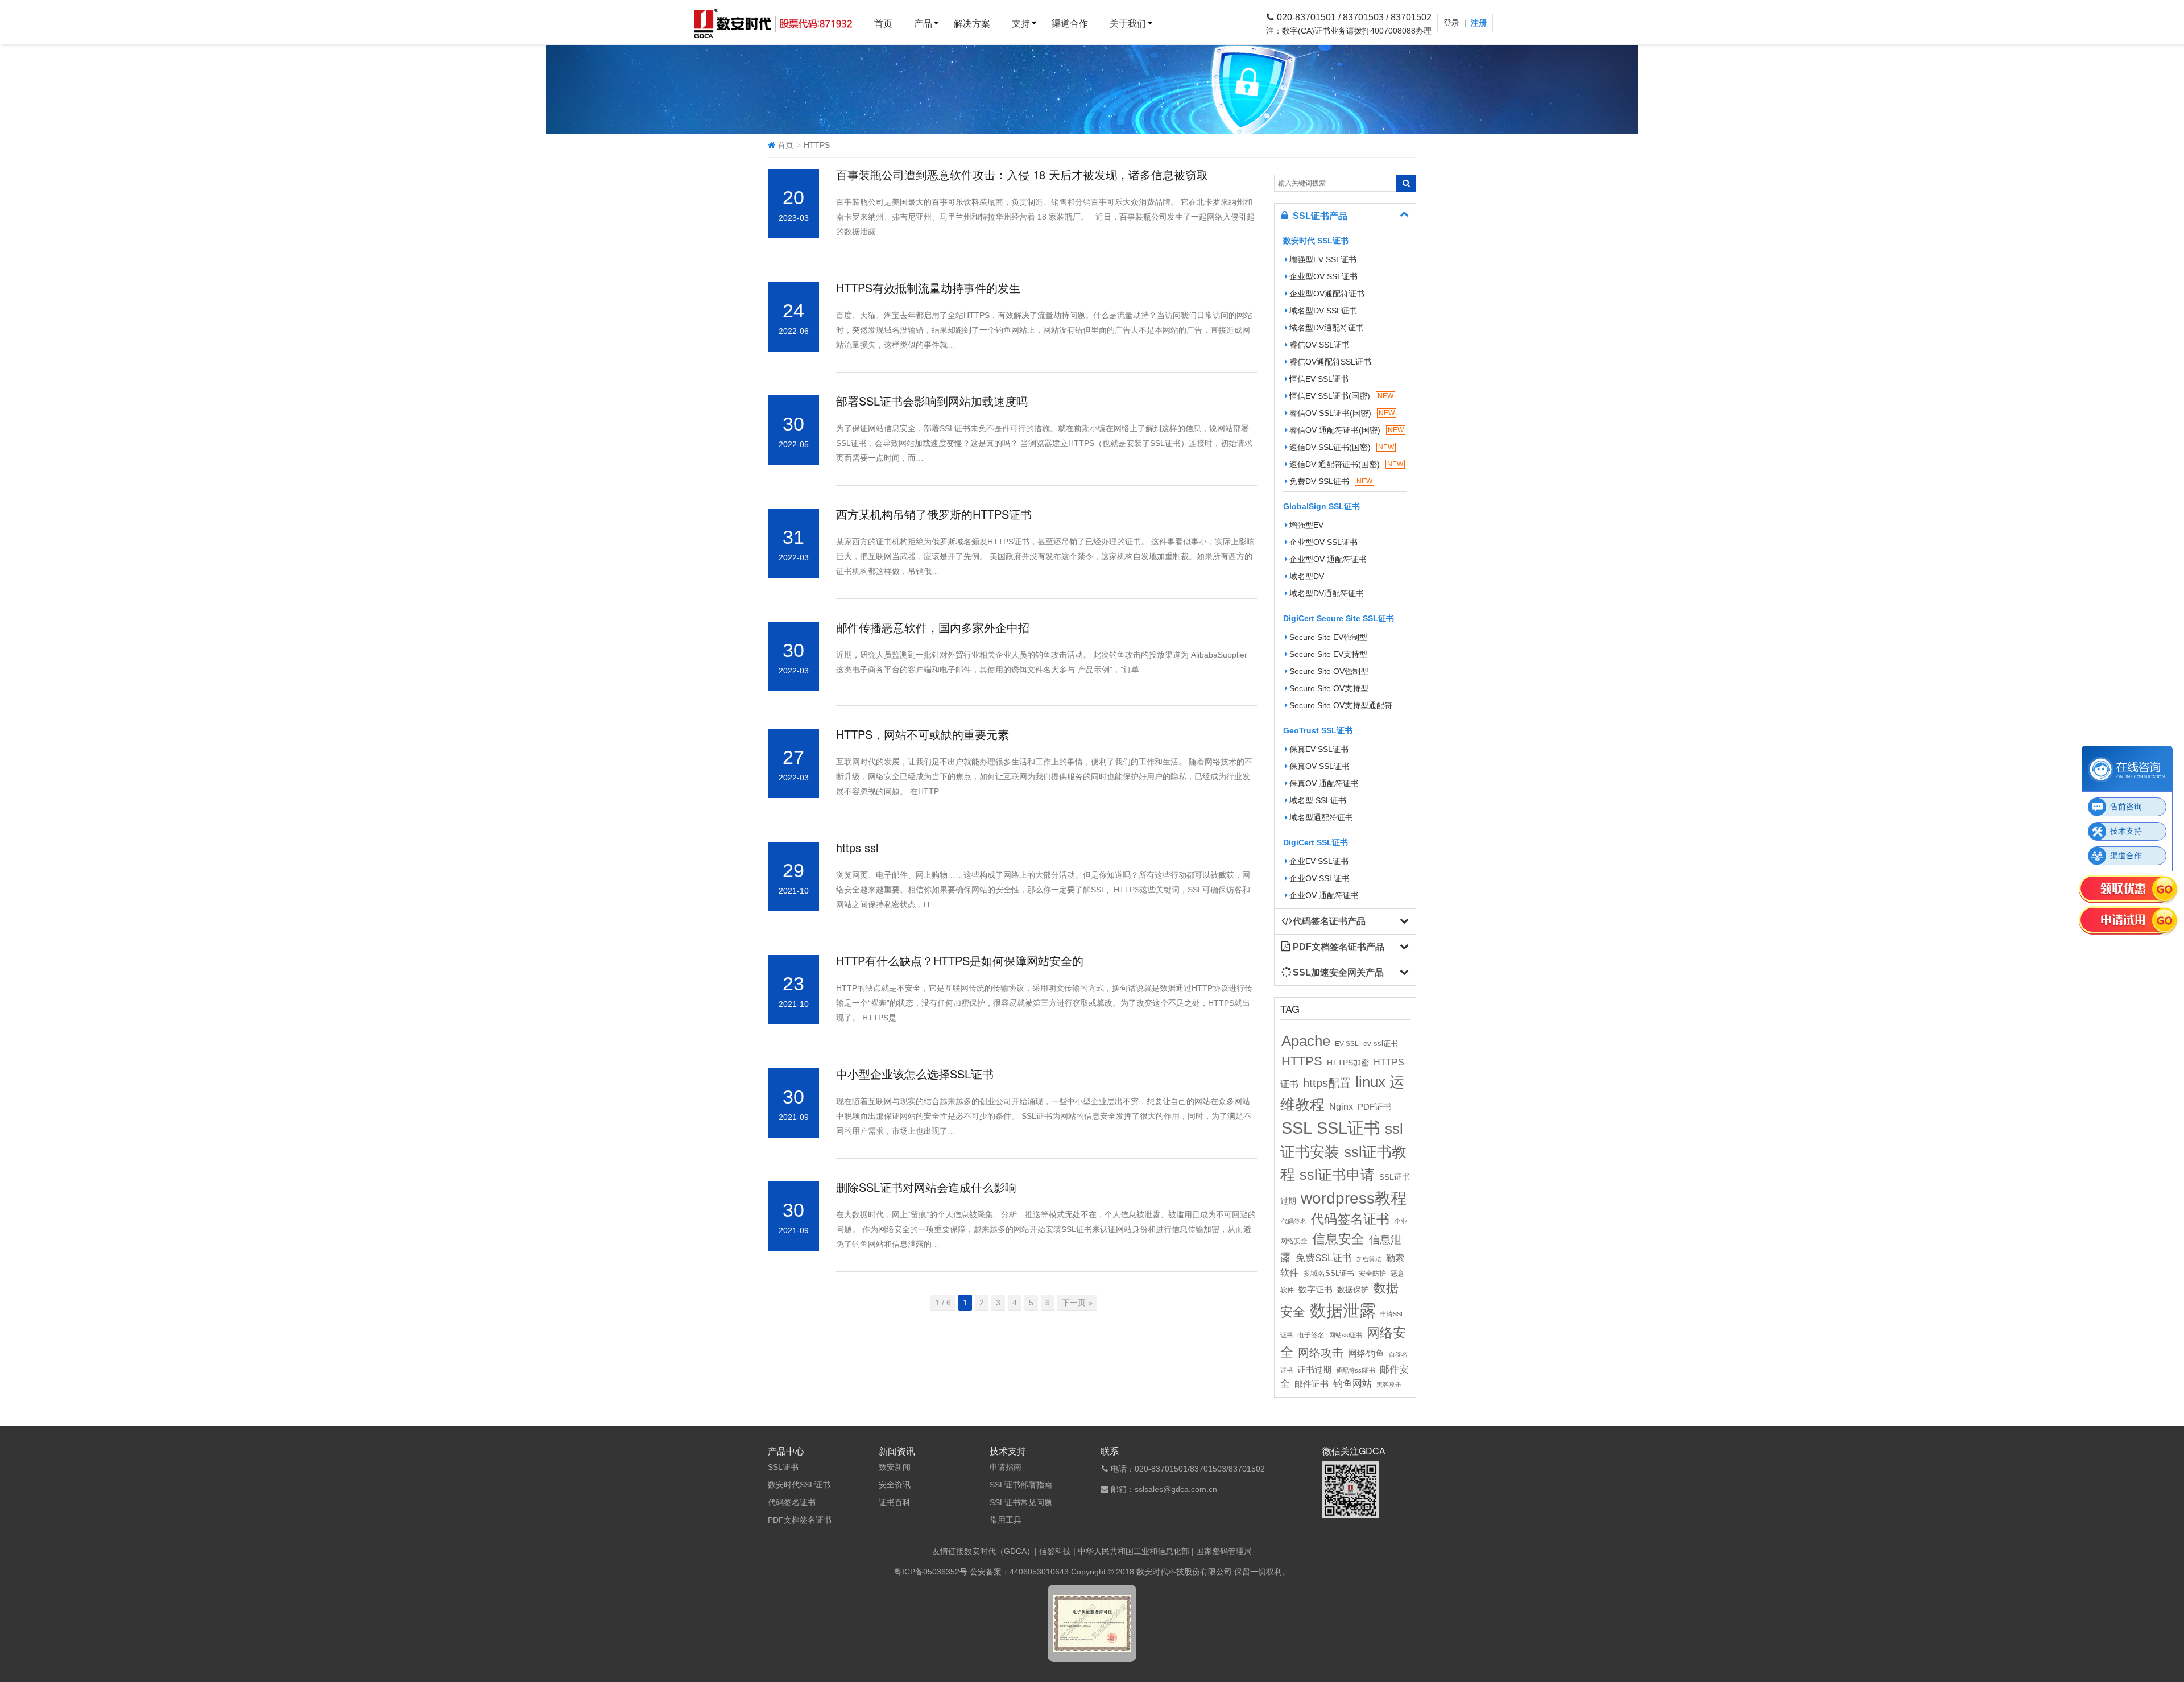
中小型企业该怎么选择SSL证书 (915, 1074)
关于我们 (1128, 24)
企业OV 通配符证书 (1324, 895)
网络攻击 (1321, 1353)
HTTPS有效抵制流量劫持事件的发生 (928, 288)
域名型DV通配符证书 (1327, 328)
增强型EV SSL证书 (1323, 259)
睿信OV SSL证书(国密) (1342, 413)
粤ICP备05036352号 (931, 1572)
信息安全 (1338, 1239)
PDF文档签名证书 (800, 1520)
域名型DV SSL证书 (1323, 311)
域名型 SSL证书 (1318, 800)
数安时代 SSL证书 (1316, 241)
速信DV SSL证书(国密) (1342, 447)
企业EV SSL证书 (1319, 861)
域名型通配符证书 (1321, 817)
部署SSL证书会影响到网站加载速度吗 (932, 401)
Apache (1306, 1041)
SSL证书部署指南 (1021, 1485)
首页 (883, 24)
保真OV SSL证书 (1319, 766)
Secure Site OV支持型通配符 (1341, 705)
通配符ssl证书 (1356, 1370)
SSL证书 (1349, 1128)
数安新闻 (895, 1467)
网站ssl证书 (1346, 1335)
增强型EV (1306, 525)
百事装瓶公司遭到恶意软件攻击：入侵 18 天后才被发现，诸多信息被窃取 (1022, 174)
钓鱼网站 (1352, 1384)
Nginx (1341, 1106)
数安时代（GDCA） (999, 1551)
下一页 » (1077, 1303)
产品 (923, 24)
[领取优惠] (2129, 890)
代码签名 (1294, 1221)
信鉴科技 (1055, 1551)
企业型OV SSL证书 (1323, 276)
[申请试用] (2129, 921)
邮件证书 (1312, 1384)
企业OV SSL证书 (1319, 878)
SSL (1297, 1128)
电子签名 (1311, 1335)
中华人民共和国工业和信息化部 (1134, 1551)
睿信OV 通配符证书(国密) (1347, 430)
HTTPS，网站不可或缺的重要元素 (923, 734)
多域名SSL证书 (1329, 1274)
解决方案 (972, 24)
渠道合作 (1070, 24)
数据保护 (1353, 1290)
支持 (1021, 24)
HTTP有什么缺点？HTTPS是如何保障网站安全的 (960, 960)
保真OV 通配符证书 (1324, 783)
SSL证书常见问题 (1021, 1502)
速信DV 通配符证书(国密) (1346, 464)
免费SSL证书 (1324, 1258)
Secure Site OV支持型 (1329, 688)
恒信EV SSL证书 (1319, 379)
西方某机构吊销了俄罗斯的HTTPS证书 (934, 514)
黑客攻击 (1389, 1385)
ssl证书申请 (1337, 1175)
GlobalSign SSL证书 (1321, 506)
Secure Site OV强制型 (1329, 671)
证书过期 (1314, 1370)
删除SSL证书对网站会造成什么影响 (926, 1187)
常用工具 (1006, 1520)
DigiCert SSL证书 (1316, 842)
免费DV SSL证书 (1331, 481)
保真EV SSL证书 (1319, 749)
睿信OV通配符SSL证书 (1330, 362)
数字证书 (1316, 1290)
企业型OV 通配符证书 (1328, 559)
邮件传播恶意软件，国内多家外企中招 (933, 627)
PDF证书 (1375, 1107)
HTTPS (1302, 1061)
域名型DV (1307, 576)
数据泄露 (1343, 1310)
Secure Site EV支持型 (1328, 654)
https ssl (857, 847)
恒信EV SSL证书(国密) (1341, 396)
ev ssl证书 (1381, 1043)
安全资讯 (895, 1485)
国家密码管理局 (1224, 1551)
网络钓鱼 (1366, 1353)
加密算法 (1369, 1259)
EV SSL (1347, 1044)
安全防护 (1372, 1274)
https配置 (1327, 1083)
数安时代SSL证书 (799, 1485)
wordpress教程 (1354, 1198)
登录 (1453, 23)
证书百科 (895, 1502)
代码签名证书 (1350, 1219)
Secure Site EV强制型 (1328, 637)
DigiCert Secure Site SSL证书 (1339, 618)
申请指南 (1006, 1467)
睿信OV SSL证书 (1319, 345)
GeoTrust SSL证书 (1318, 730)
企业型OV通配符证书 (1327, 294)
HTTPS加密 (1348, 1063)
